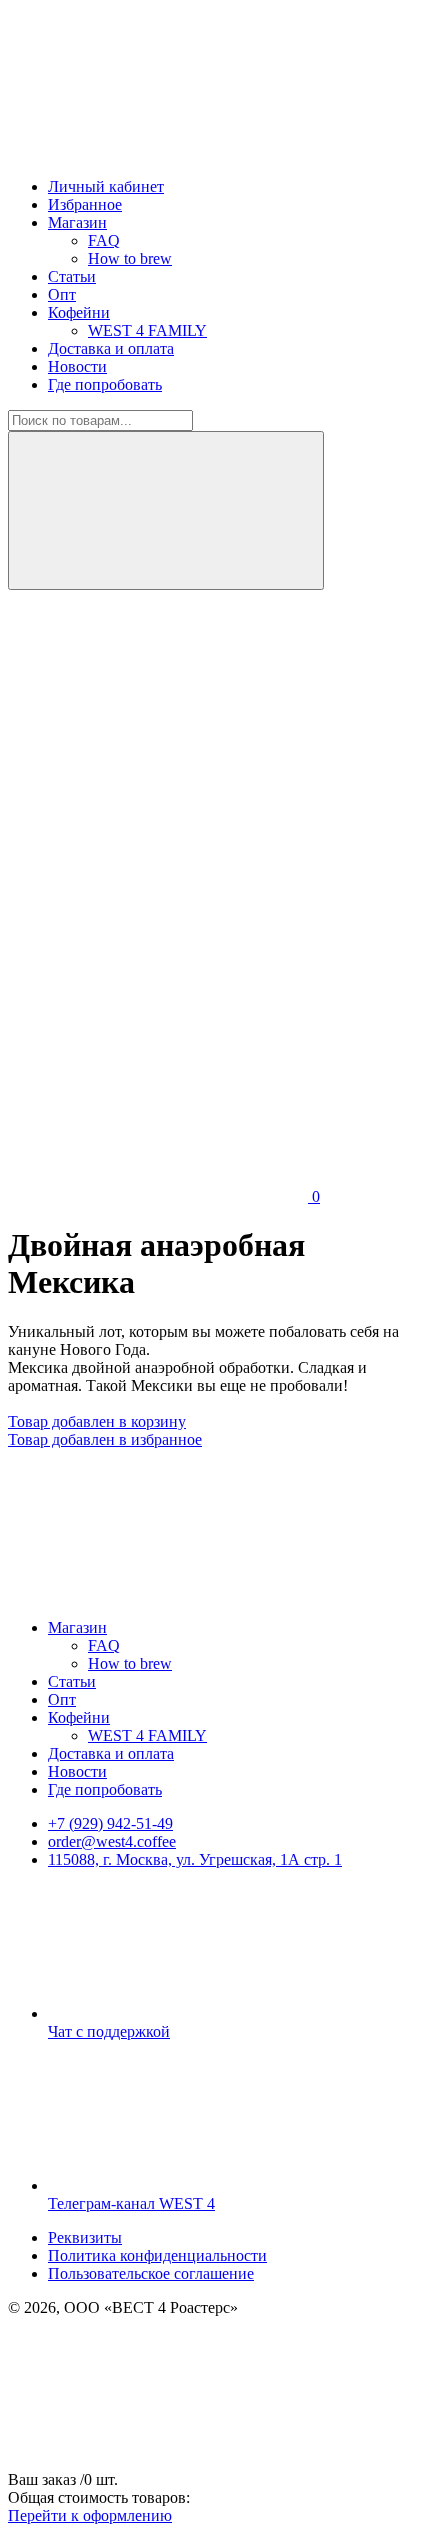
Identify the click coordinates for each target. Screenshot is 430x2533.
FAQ (104, 240)
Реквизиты (85, 2237)
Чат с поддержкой (109, 2031)
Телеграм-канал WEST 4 (131, 2203)
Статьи (72, 276)
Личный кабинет (106, 186)
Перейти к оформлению (90, 2515)
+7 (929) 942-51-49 (110, 1823)
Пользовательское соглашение (151, 2273)
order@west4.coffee (112, 1841)
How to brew (130, 258)
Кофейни (79, 312)
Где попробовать (105, 384)
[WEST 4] (158, 152)
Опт (62, 294)
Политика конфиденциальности (157, 2255)
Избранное (85, 204)
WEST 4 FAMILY (147, 330)
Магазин (77, 222)
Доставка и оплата (111, 348)
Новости (77, 366)
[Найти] (166, 510)
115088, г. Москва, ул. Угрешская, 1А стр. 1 (195, 1859)
